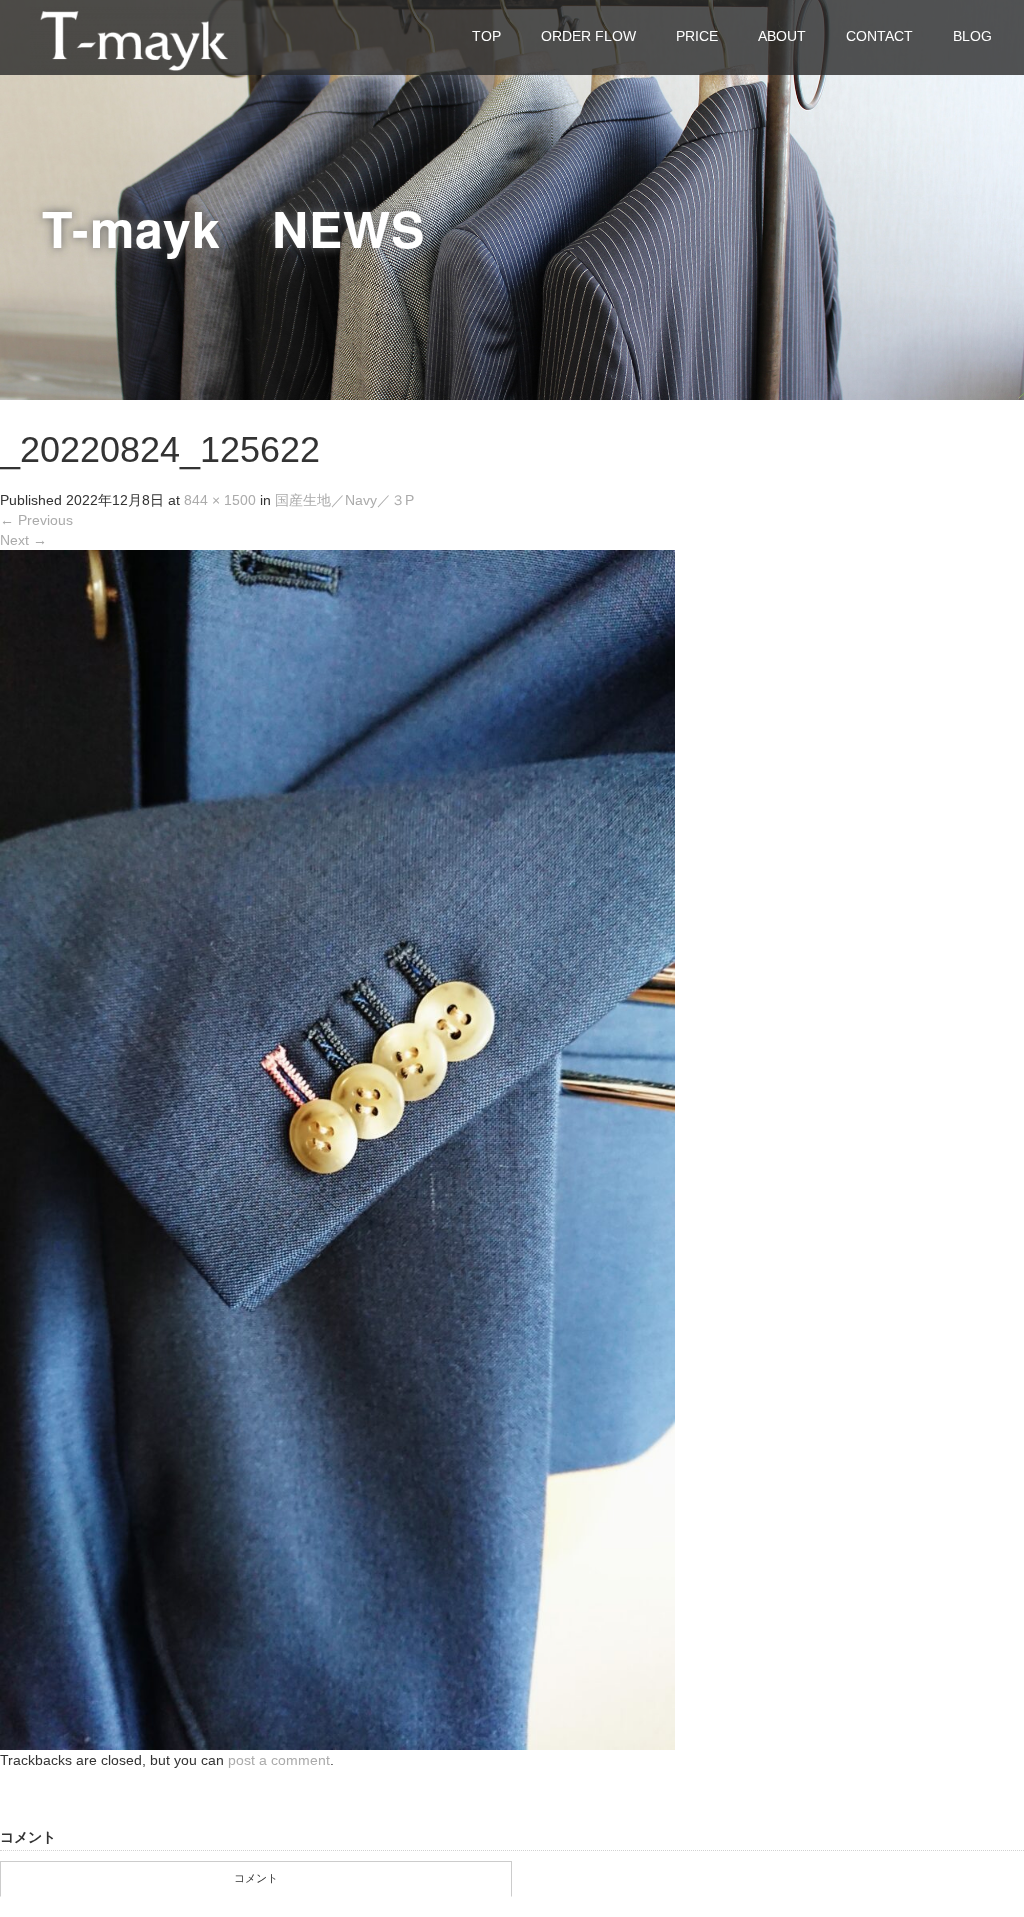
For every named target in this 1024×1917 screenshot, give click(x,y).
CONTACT (879, 36)
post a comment (279, 1760)
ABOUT (782, 36)
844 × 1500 (220, 500)
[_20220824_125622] (337, 1149)
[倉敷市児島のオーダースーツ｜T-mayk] (134, 36)
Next (23, 540)
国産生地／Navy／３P (344, 500)
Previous (36, 520)
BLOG (972, 36)
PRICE (697, 36)
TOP (486, 36)
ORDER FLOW (588, 36)
